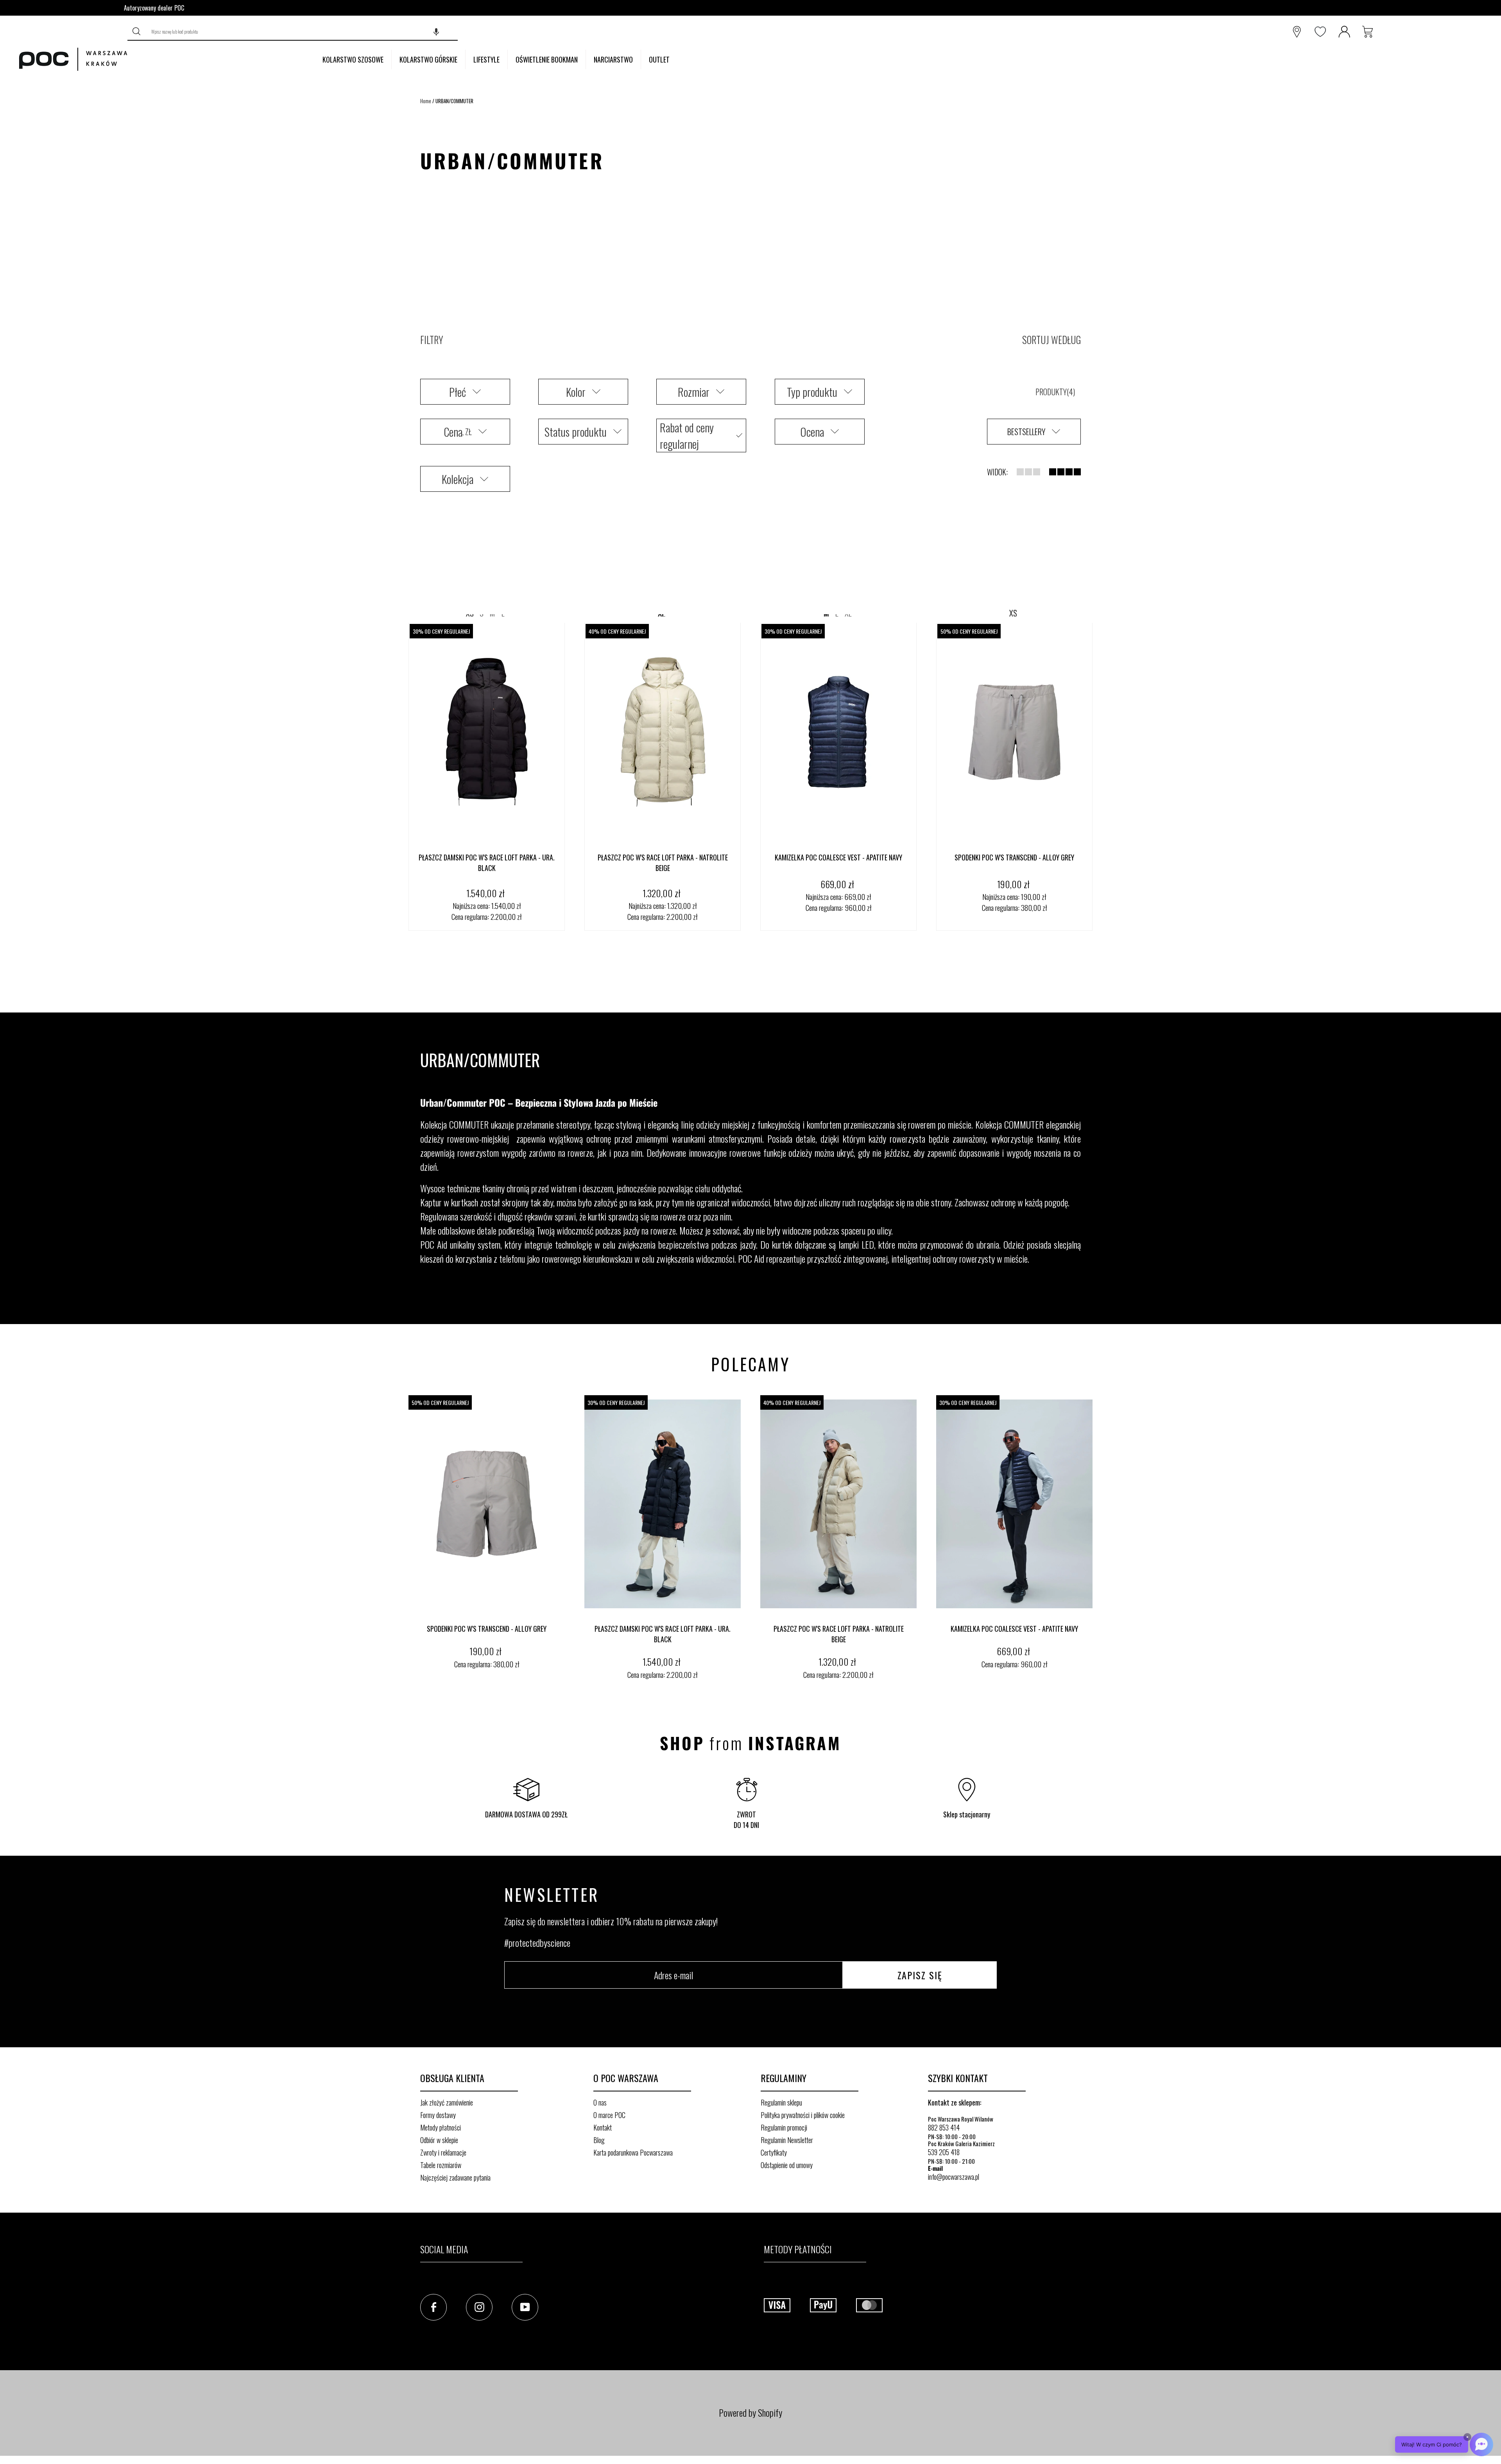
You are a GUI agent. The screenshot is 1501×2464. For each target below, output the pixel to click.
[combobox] (302, 32)
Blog (599, 2140)
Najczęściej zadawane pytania (455, 2177)
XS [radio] (1013, 613)
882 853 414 (944, 2127)
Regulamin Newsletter (787, 2140)
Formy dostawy (438, 2115)
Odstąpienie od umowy (787, 2165)
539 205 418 (944, 2152)
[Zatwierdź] (137, 32)
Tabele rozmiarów (441, 2165)
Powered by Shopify (750, 2412)
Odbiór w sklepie (439, 2140)
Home (426, 101)
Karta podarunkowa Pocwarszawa (633, 2152)
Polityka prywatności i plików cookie (803, 2115)
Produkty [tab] (1054, 392)
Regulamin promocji (784, 2127)
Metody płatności (441, 2127)
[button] (436, 32)
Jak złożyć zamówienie (447, 2102)
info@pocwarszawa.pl (954, 2177)
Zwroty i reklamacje (443, 2152)
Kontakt (603, 2127)
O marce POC (609, 2115)
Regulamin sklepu (781, 2102)
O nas (600, 2102)
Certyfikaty (774, 2152)
